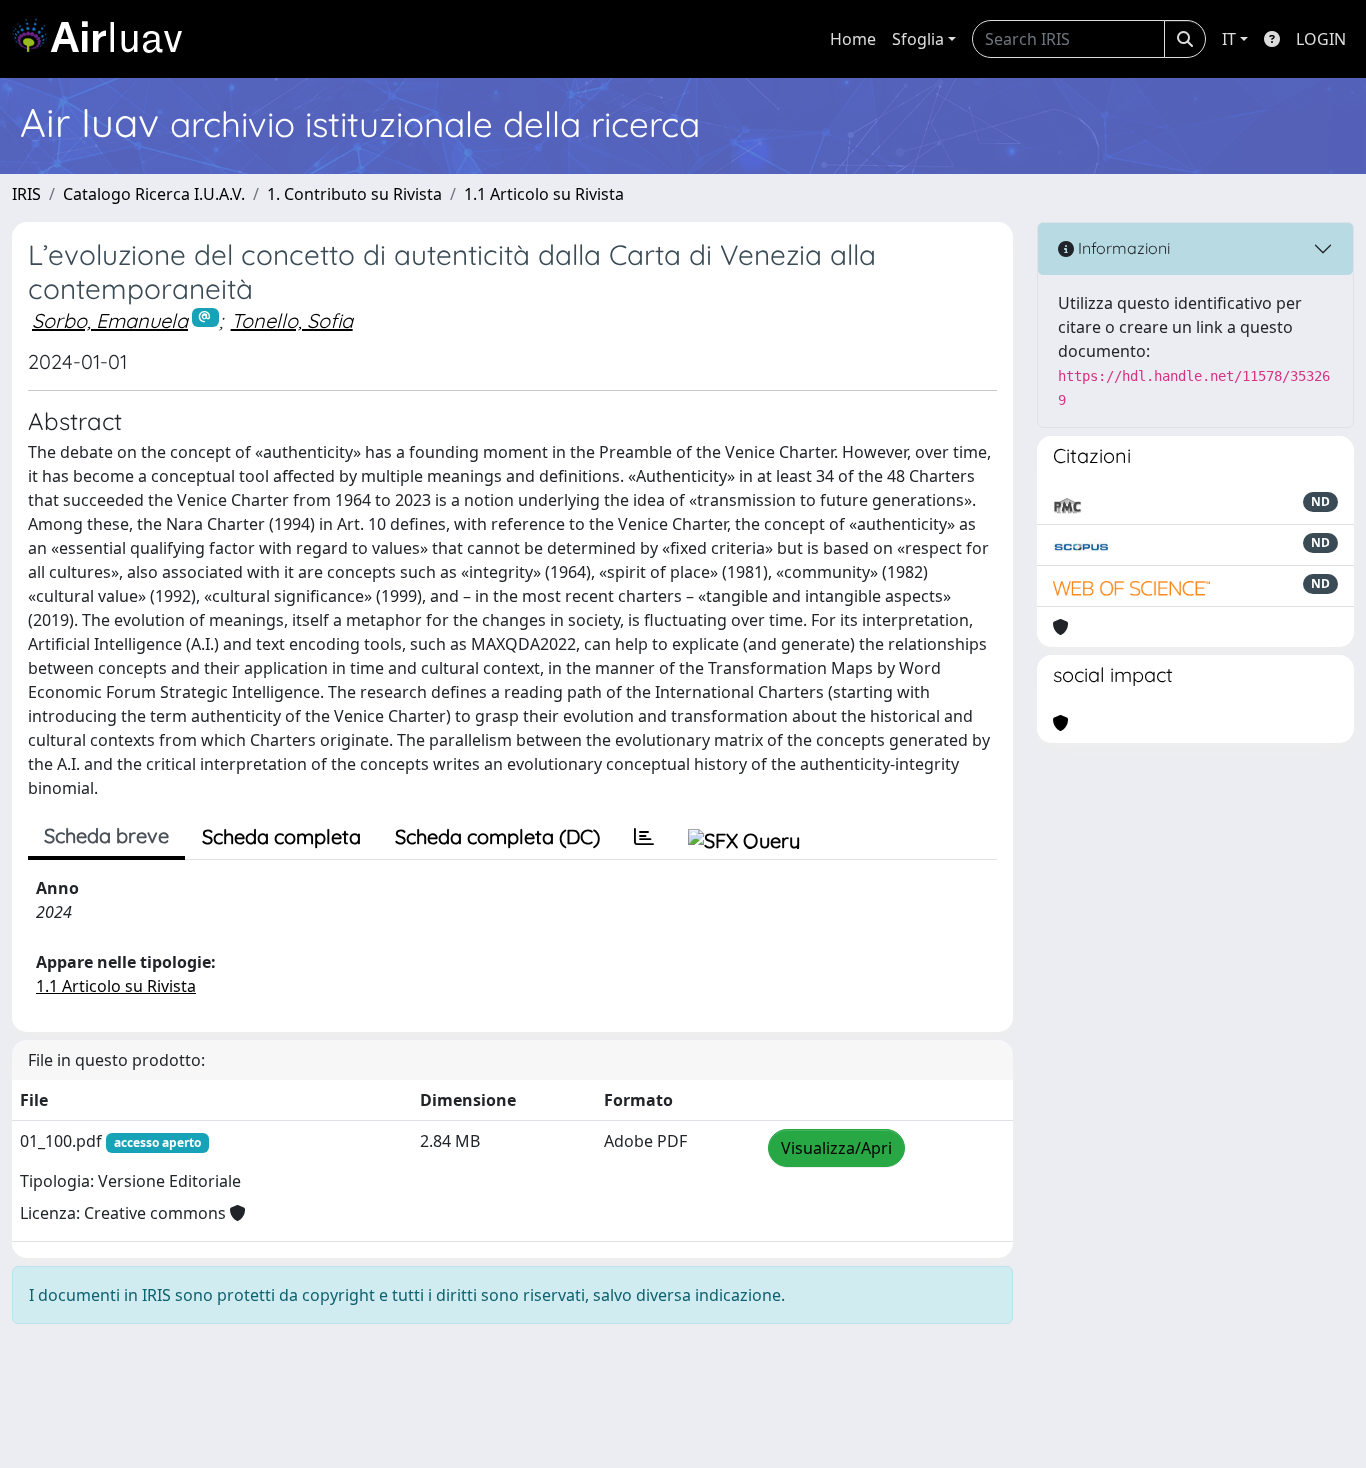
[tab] (644, 837)
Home (853, 39)
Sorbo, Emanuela (110, 320)
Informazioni (1122, 248)
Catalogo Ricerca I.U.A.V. (154, 194)
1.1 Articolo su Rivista (544, 194)
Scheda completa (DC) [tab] (497, 836)
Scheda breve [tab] (106, 835)
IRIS (26, 194)
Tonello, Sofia (292, 320)
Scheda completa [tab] (281, 836)
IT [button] (1229, 39)
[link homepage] (105, 39)
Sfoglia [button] (918, 39)
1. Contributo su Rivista (354, 194)
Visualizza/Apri (836, 1148)
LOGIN (1321, 39)
